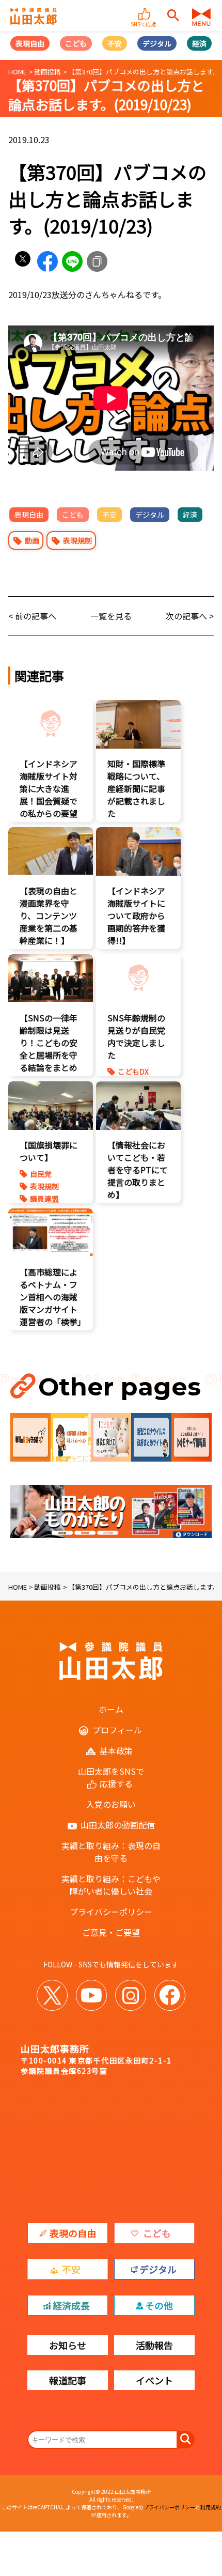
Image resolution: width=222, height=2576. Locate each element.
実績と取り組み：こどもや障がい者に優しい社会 (111, 1885)
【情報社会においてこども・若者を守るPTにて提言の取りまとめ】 (138, 1170)
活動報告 (154, 2345)
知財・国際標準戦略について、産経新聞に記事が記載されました (136, 788)
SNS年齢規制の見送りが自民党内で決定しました (136, 1036)
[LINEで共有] (72, 261)
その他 (159, 2305)
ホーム (111, 1709)
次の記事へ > (190, 616)
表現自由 (30, 43)
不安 (115, 43)
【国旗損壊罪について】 (49, 1151)
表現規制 (77, 540)
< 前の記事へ (32, 616)
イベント (154, 2380)
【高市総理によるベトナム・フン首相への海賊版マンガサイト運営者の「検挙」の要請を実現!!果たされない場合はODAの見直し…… (51, 1322)
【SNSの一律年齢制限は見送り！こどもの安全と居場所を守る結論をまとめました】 (49, 1049)
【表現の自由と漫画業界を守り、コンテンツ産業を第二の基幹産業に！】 (49, 915)
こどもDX (133, 1072)
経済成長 (71, 2305)
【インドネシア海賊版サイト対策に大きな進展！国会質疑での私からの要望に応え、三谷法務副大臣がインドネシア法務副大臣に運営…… (49, 813)
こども (76, 43)
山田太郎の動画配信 (118, 1825)
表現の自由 (73, 2233)
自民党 (41, 1174)
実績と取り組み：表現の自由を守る (111, 1852)
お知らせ (68, 2345)
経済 (199, 43)
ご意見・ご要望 (111, 1932)
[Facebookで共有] (47, 261)
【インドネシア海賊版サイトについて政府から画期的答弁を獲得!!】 (136, 915)
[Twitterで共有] (23, 261)
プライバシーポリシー (111, 1912)
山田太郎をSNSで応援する (111, 1777)
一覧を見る (111, 616)
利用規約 (211, 2507)
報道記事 (68, 2380)
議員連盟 (44, 1199)
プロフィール (117, 1730)
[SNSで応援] (145, 9)
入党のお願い (111, 1804)
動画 (32, 540)
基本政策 (116, 1750)
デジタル (157, 43)
